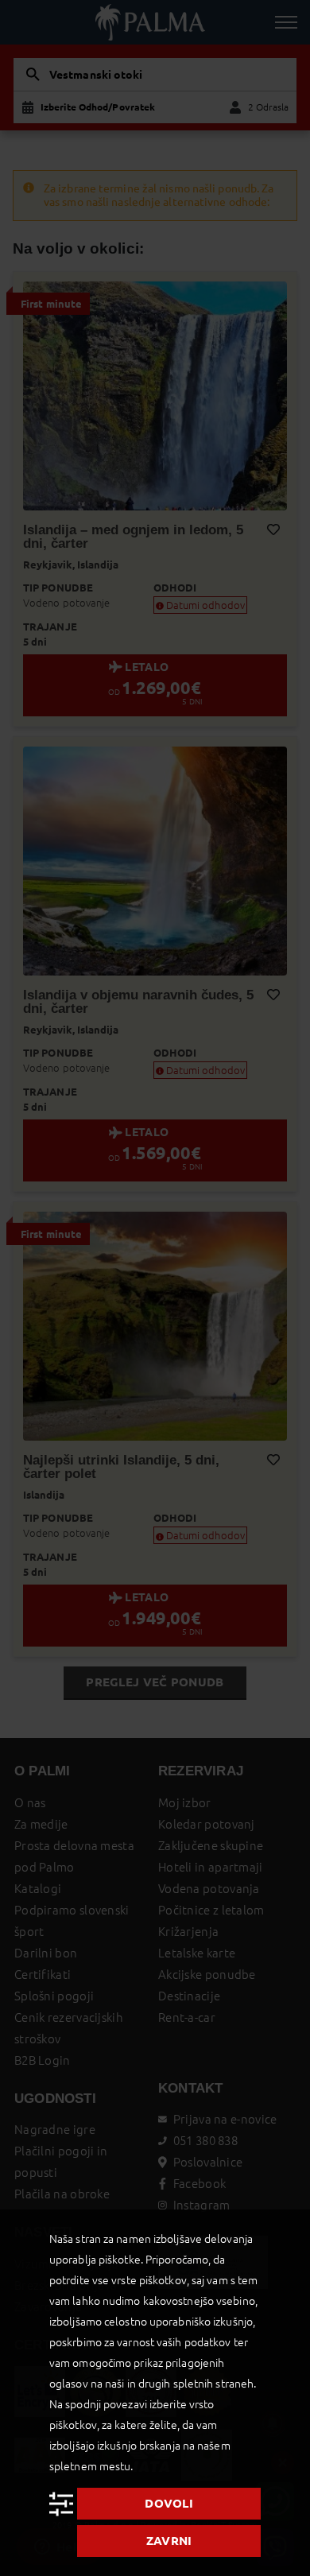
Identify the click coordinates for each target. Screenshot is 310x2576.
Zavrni (169, 2541)
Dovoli (169, 2503)
